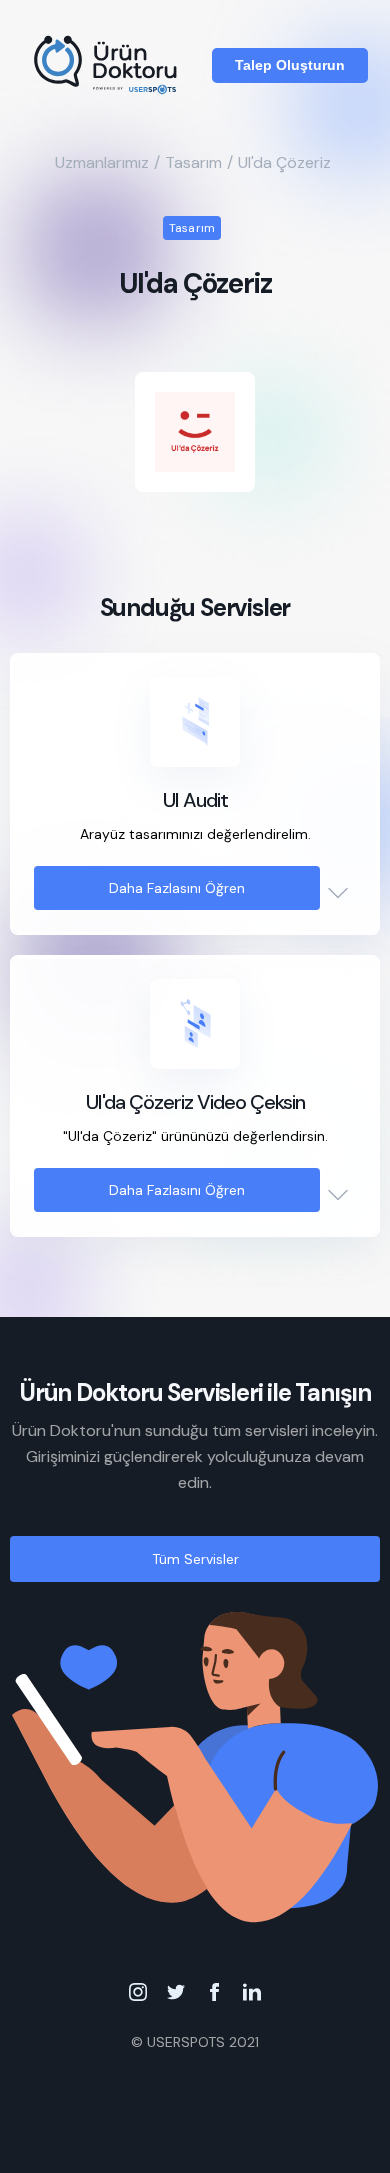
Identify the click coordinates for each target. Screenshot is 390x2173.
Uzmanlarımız (102, 162)
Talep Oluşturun (290, 65)
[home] (107, 65)
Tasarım (193, 162)
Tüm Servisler (195, 1559)
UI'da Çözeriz (284, 162)
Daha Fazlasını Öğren (177, 888)
